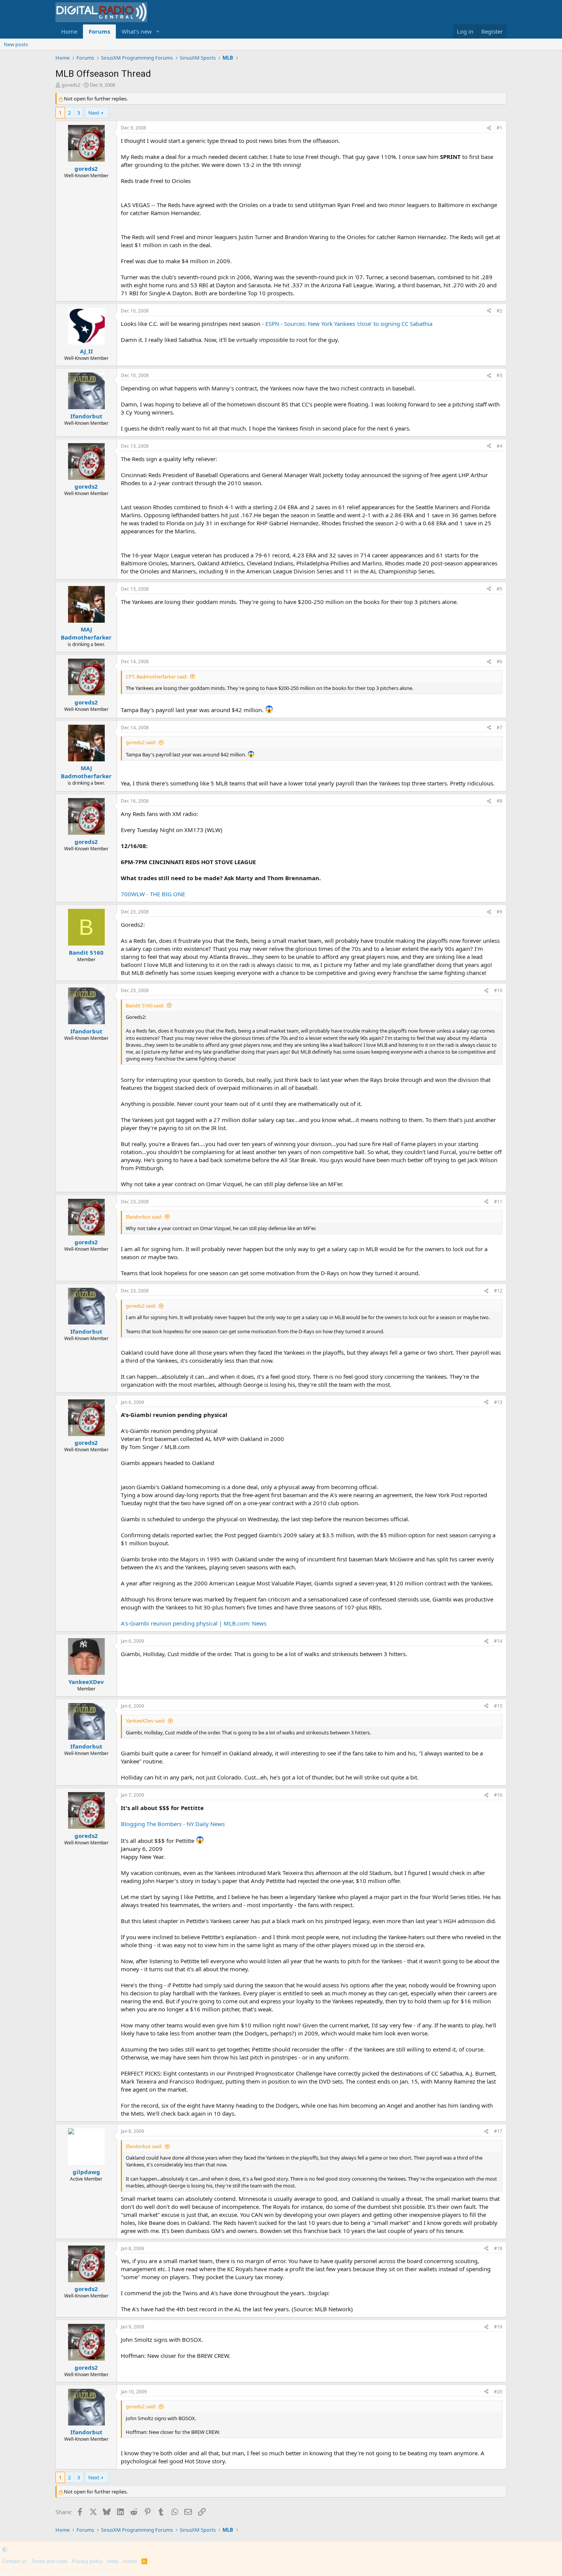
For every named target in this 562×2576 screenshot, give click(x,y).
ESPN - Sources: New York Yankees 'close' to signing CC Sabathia (349, 324)
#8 (499, 801)
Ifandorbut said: (144, 1217)
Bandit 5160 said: (145, 1005)
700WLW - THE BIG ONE (153, 894)
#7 (499, 728)
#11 (498, 1202)
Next (94, 113)
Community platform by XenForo (69, 2570)
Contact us (15, 2561)
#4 (499, 446)
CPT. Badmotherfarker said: (157, 677)
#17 (498, 2131)
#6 (499, 661)
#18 (498, 2248)
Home (69, 31)
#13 (498, 1402)
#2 (499, 311)
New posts (16, 44)
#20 (498, 2392)
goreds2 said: (141, 742)
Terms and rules (49, 2561)
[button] (158, 32)
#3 (499, 375)
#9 (499, 912)
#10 (498, 990)
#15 (498, 1706)
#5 (499, 589)
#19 (498, 2327)
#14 (498, 1641)
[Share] (489, 128)
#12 (498, 1291)
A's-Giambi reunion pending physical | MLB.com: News (194, 1623)
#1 (499, 128)
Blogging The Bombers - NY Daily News (173, 1824)
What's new (137, 31)
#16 (498, 1795)
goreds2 (71, 85)
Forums (99, 31)
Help (113, 2561)
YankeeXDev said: (145, 1721)
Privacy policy (87, 2561)
